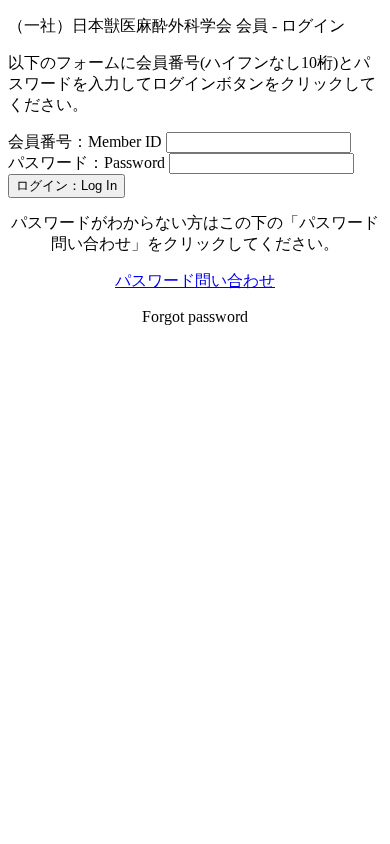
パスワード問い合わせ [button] (195, 280)
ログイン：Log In (66, 185)
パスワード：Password (86, 162)
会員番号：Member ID (85, 141)
